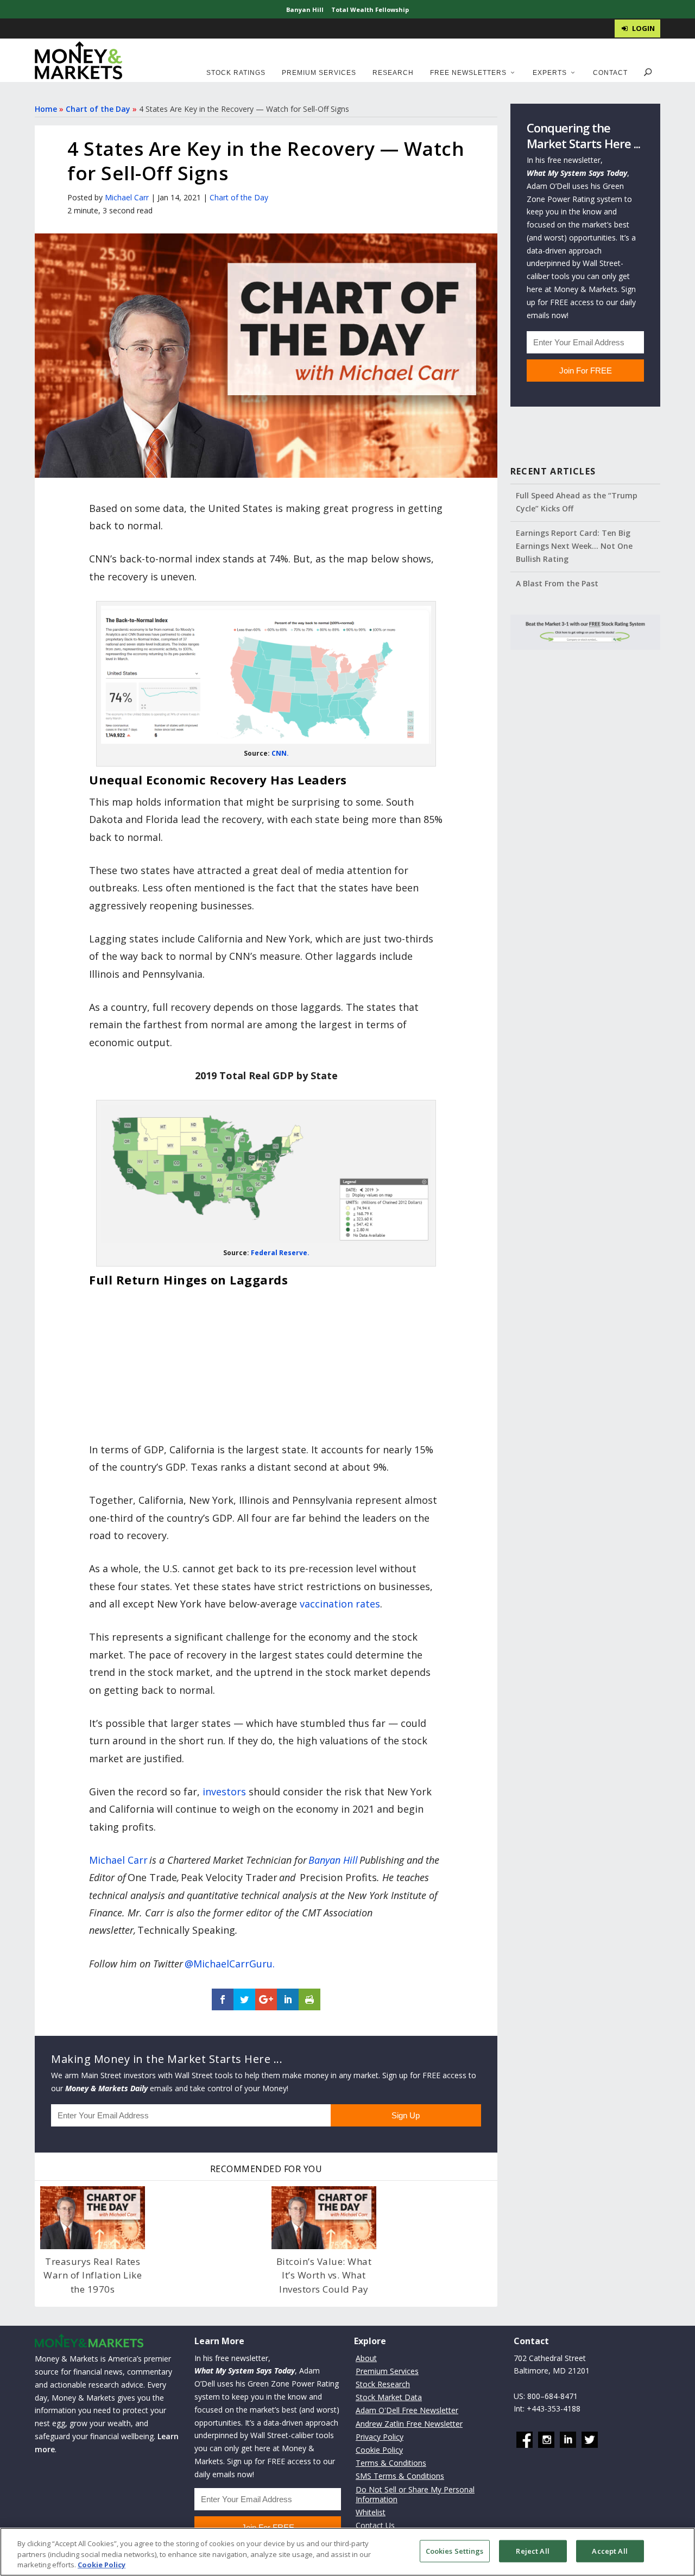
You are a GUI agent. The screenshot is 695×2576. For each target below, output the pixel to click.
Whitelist (371, 2512)
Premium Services (319, 73)
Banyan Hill (305, 10)
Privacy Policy (380, 2437)
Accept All (609, 2550)
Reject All (532, 2550)
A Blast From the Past (557, 583)
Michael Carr (127, 197)
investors (224, 1792)
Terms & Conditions (391, 2463)
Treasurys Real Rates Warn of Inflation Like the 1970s (93, 2275)
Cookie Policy (379, 2450)
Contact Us (375, 2525)
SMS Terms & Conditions (400, 2476)
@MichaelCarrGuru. (230, 1964)
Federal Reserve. (280, 1253)
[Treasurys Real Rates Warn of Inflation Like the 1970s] (93, 2218)
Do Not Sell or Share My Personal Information (415, 2494)
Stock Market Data (389, 2397)
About (366, 2358)
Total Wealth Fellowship (370, 10)
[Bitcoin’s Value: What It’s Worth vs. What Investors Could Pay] (324, 2218)
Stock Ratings (236, 73)
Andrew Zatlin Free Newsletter (409, 2424)
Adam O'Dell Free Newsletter (407, 2411)
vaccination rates (340, 1604)
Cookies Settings (455, 2550)
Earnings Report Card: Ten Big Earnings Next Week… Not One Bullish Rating (574, 546)
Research (393, 73)
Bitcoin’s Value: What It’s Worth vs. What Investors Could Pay (324, 2275)
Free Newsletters (468, 73)
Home (46, 109)
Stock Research (383, 2384)
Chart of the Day (98, 109)
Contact (610, 73)
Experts (550, 73)
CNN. (280, 753)
